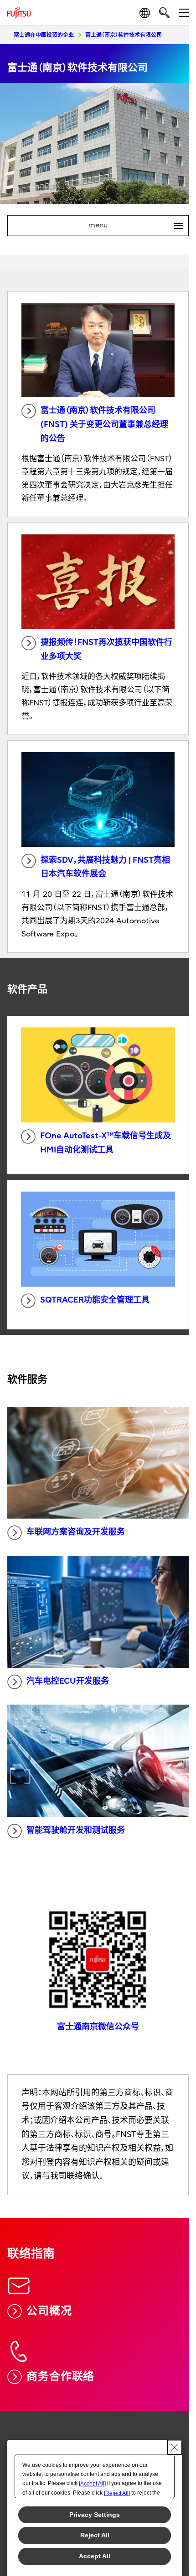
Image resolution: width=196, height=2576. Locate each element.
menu (132, 226)
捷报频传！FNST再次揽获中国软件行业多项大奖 (106, 649)
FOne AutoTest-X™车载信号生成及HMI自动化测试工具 (106, 1143)
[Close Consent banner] (175, 2447)
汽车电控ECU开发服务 (68, 1681)
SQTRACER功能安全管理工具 (95, 1300)
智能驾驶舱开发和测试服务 (76, 1830)
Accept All (95, 2556)
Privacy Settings (95, 2515)
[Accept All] (92, 2484)
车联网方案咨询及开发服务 (76, 1532)
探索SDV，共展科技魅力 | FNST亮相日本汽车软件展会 (105, 867)
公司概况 (49, 2311)
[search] (164, 13)
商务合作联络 (60, 2376)
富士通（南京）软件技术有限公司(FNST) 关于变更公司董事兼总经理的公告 (104, 424)
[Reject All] (117, 2493)
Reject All (95, 2535)
